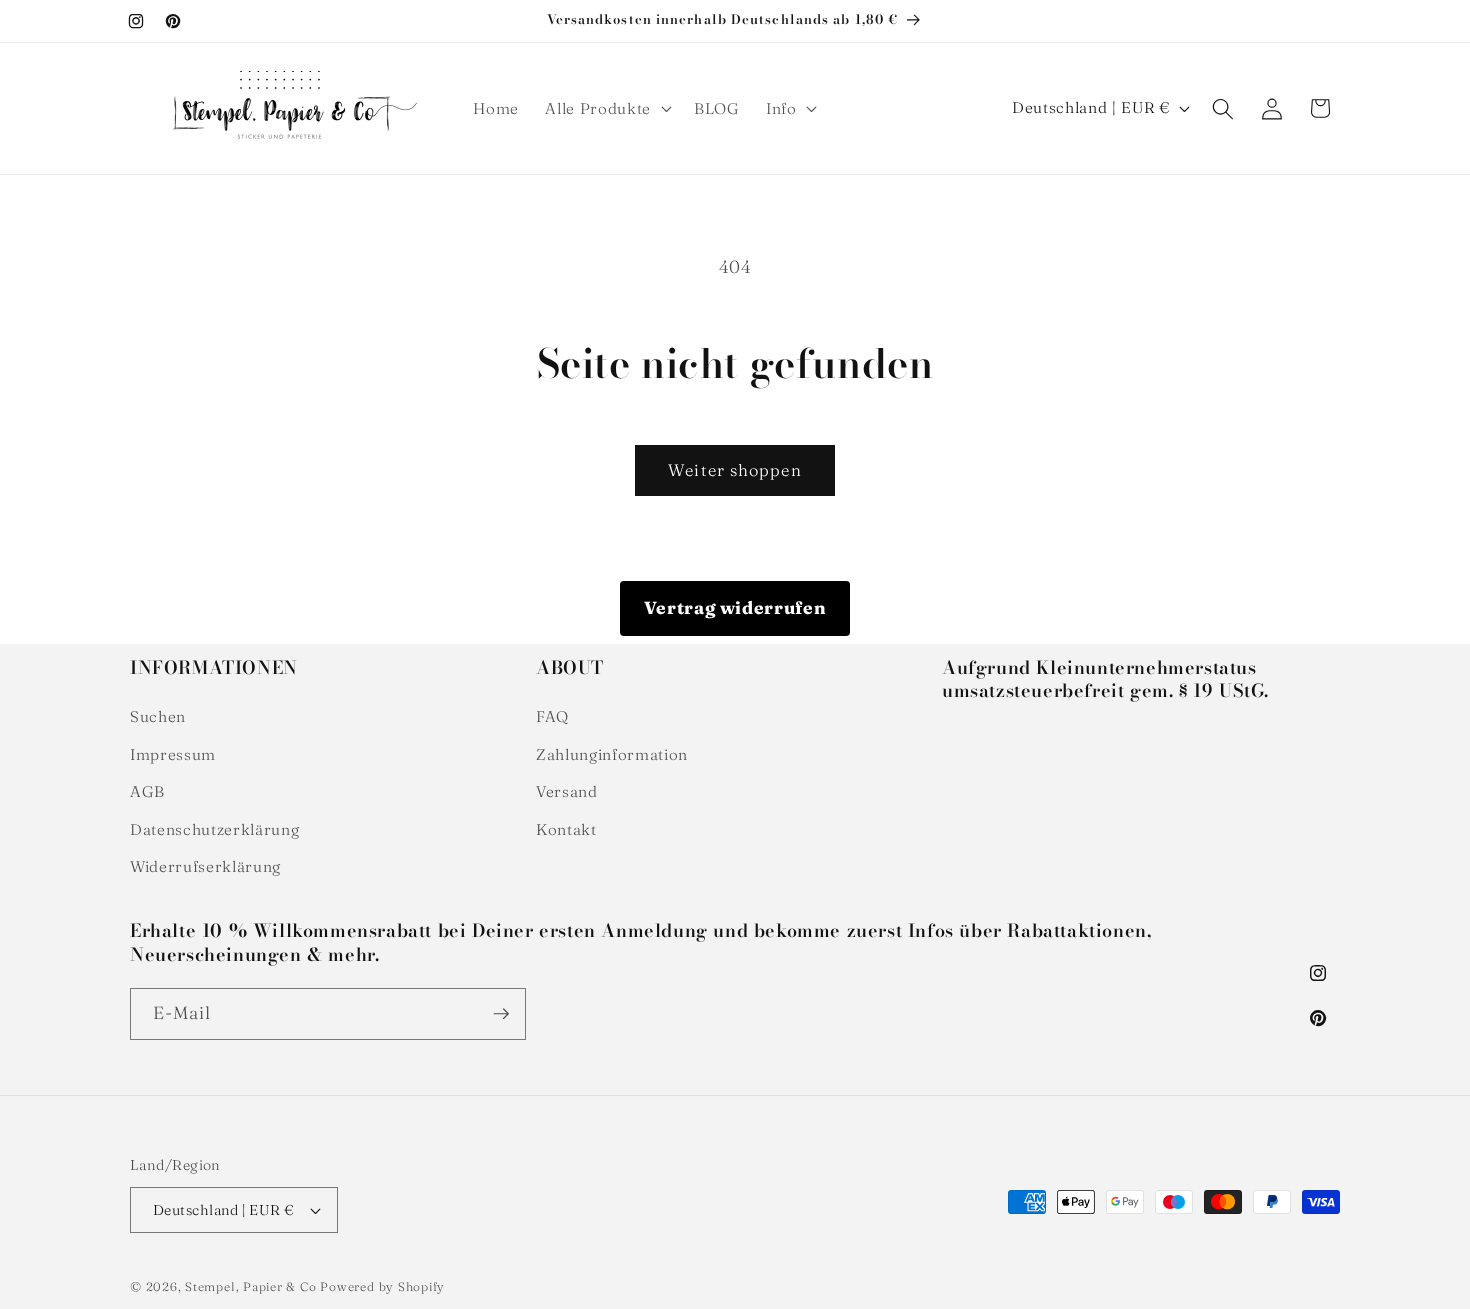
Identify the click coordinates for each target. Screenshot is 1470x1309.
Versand (567, 791)
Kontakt (566, 829)
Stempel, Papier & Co (250, 1286)
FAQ (552, 716)
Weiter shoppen (734, 470)
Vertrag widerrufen (735, 607)
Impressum (173, 754)
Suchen (158, 716)
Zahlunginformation (612, 754)
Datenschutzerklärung (214, 829)
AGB (147, 791)
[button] (606, 109)
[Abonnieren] (501, 1014)
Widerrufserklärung (205, 866)
